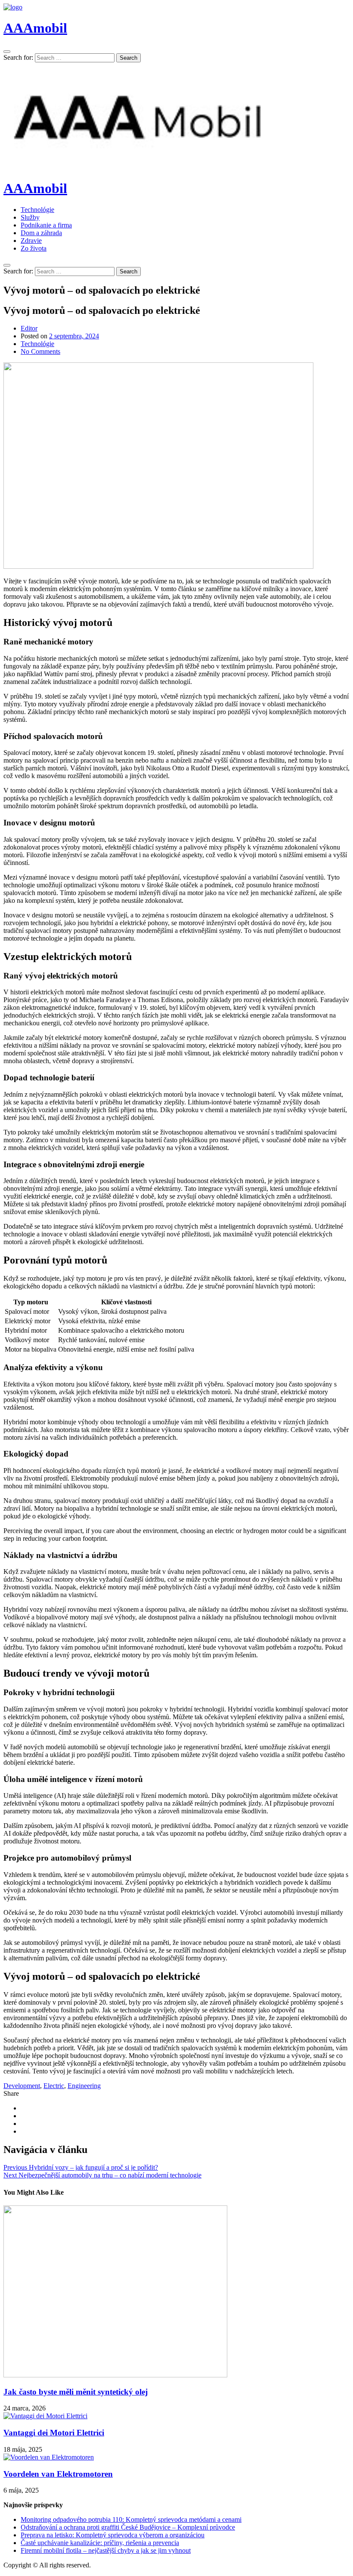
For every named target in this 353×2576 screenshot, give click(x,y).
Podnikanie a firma (46, 225)
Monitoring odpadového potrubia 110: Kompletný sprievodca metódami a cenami (131, 2519)
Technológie (37, 210)
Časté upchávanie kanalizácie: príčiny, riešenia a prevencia (100, 2543)
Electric (54, 2086)
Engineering (84, 2086)
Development (22, 2086)
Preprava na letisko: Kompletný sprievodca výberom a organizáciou (113, 2535)
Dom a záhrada (41, 233)
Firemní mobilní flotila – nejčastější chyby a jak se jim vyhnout (106, 2550)
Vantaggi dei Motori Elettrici (54, 2433)
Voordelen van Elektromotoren (58, 2474)
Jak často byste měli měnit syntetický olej (76, 2392)
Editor (29, 328)
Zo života (34, 248)
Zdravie (31, 241)
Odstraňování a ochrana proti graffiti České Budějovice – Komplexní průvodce (128, 2527)
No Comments (40, 351)
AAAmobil (35, 28)
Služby (30, 217)
